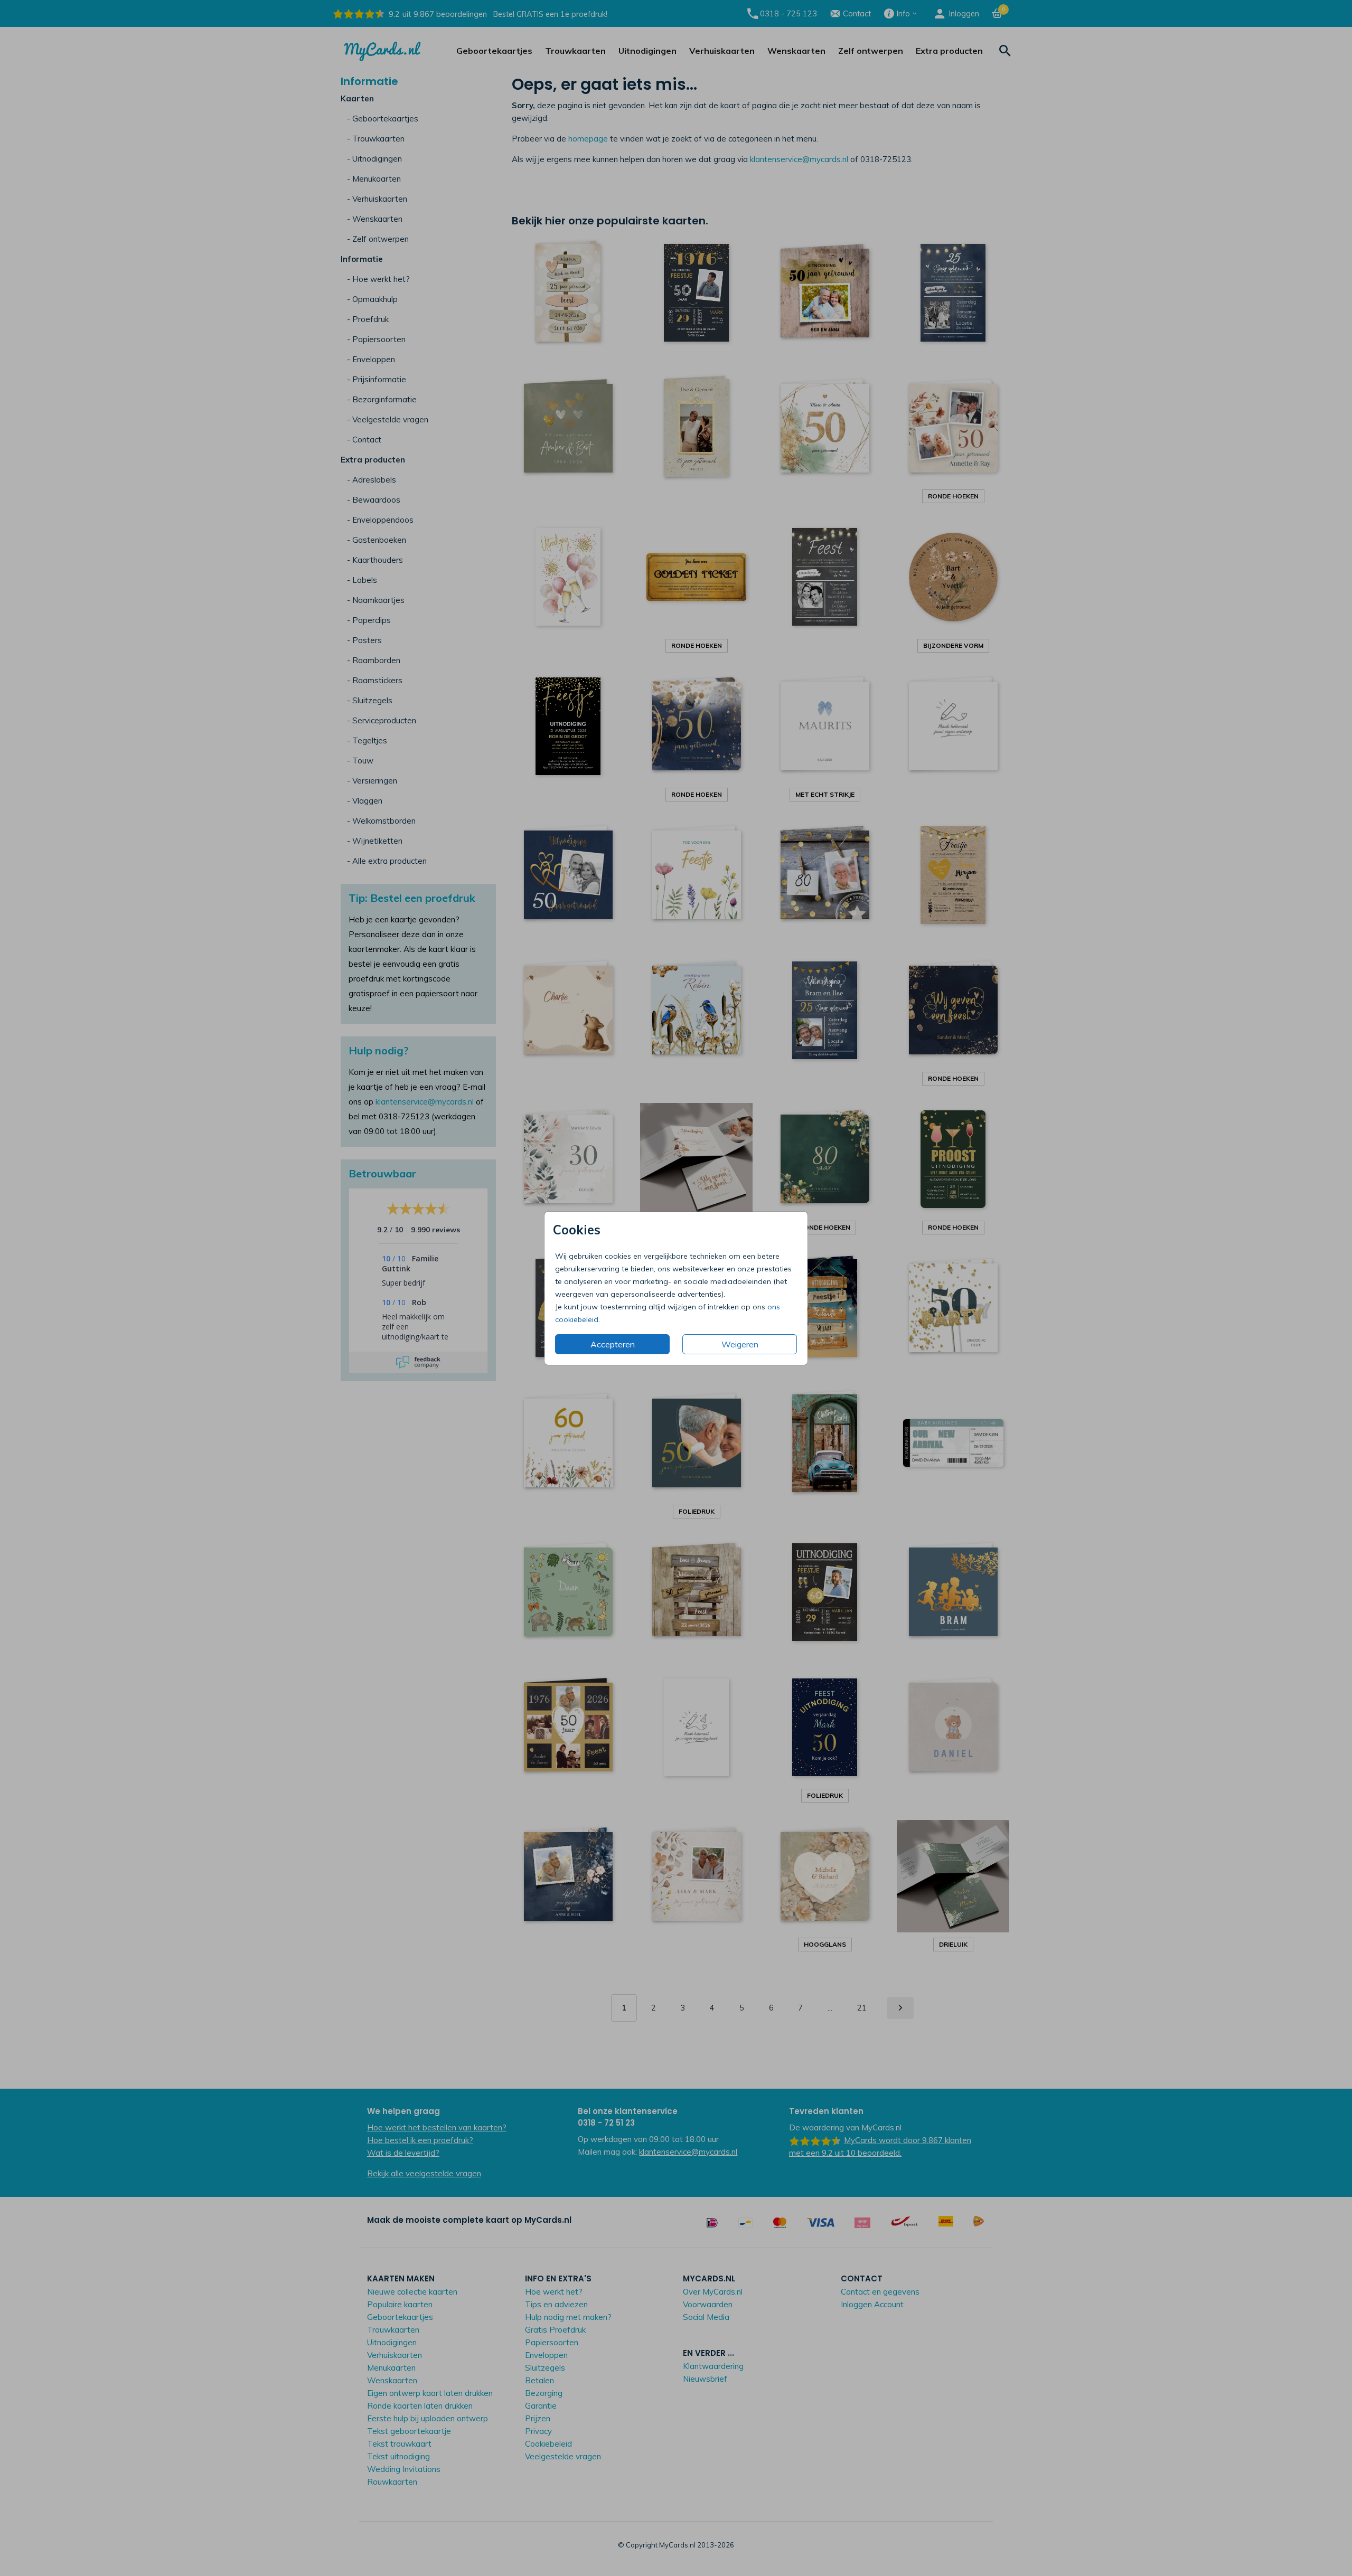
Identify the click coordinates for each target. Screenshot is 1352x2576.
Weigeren (740, 1344)
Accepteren (613, 1344)
